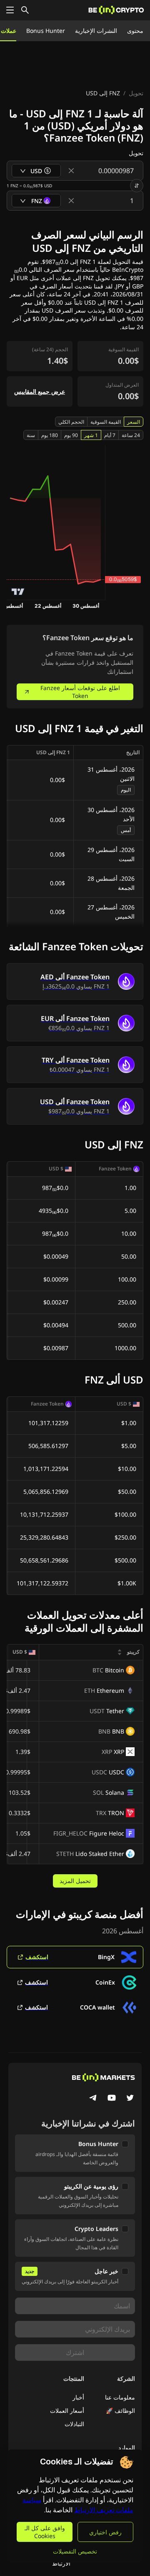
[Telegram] (93, 2099)
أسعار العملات (67, 2411)
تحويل (136, 93)
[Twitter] (130, 2099)
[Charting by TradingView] (18, 592)
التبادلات (74, 2424)
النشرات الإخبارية (96, 31)
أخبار (78, 2397)
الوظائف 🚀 (120, 2411)
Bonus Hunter (46, 31)
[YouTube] (112, 2099)
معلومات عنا (120, 2397)
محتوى (135, 31)
